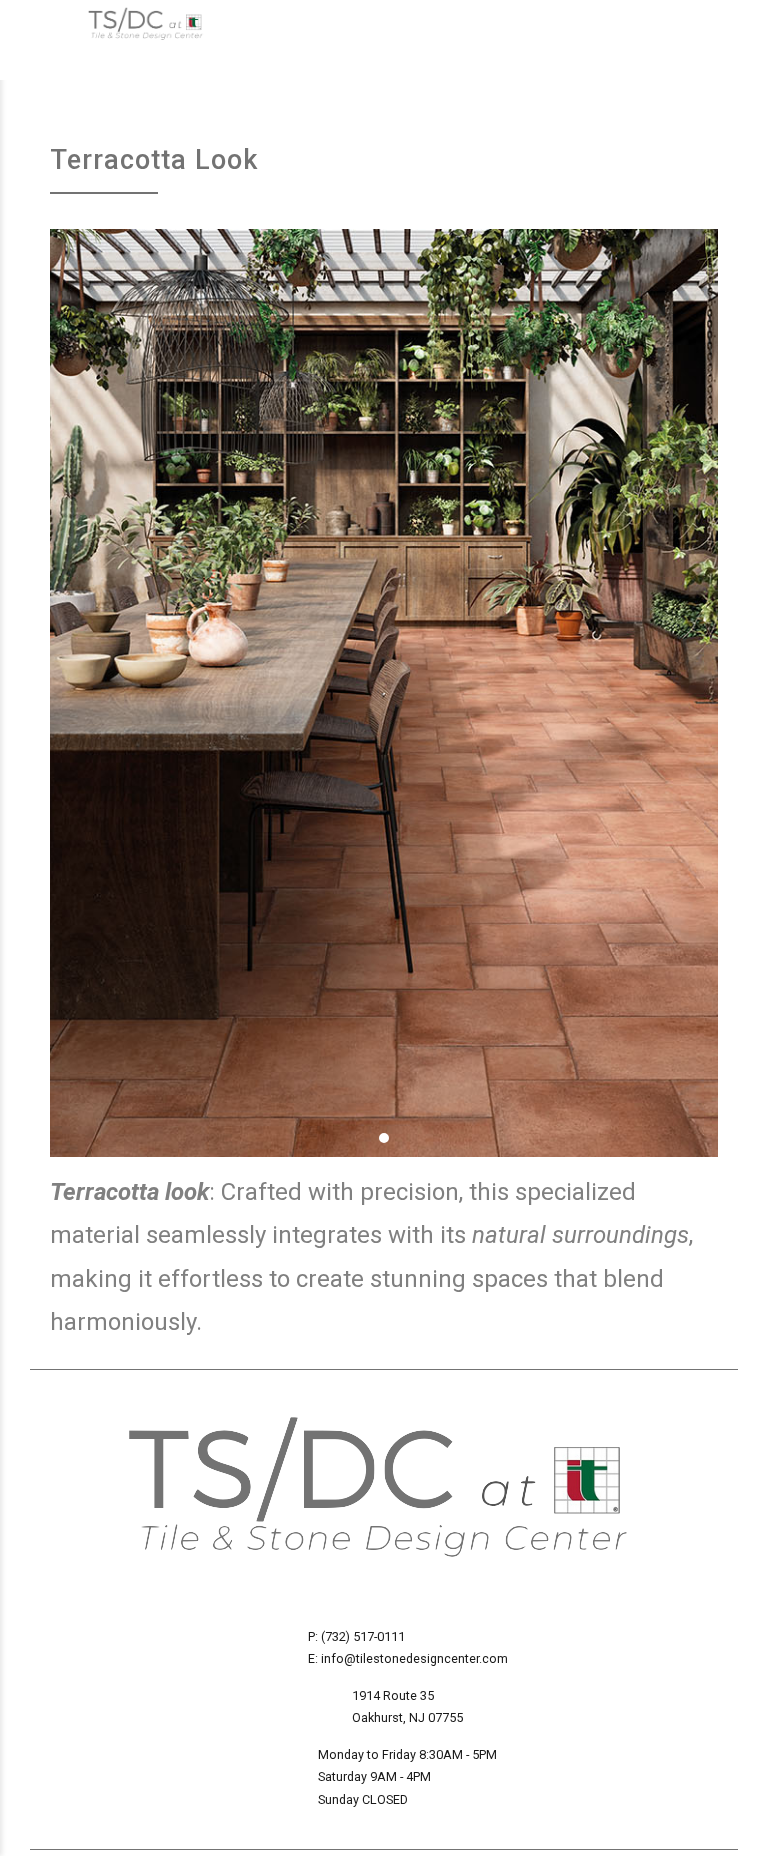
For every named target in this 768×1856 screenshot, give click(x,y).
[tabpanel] (384, 693)
